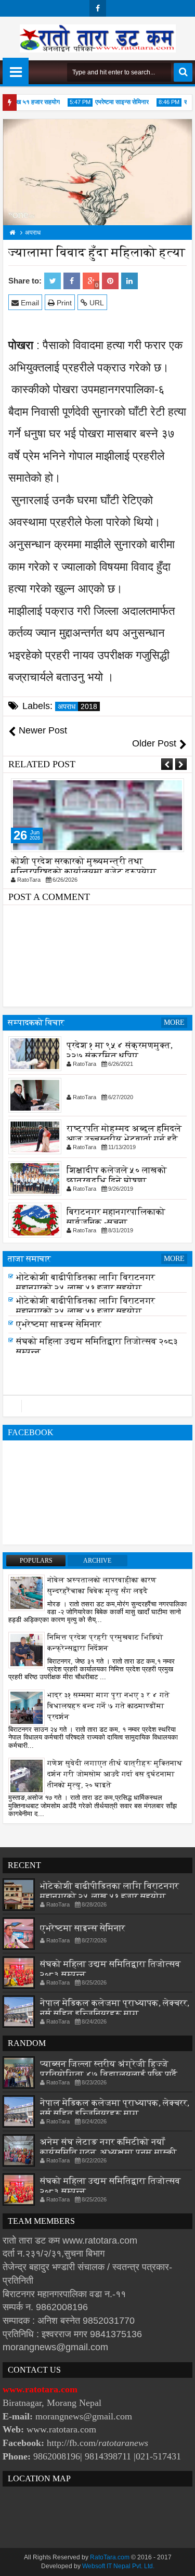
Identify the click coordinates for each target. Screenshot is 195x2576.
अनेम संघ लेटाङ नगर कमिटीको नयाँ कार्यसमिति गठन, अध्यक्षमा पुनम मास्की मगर (108, 2152)
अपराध (77, 706)
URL (96, 303)
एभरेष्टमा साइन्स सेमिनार (115, 102)
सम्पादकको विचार (36, 1022)
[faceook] (97, 1406)
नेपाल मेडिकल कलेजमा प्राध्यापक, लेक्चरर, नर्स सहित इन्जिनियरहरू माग (115, 2008)
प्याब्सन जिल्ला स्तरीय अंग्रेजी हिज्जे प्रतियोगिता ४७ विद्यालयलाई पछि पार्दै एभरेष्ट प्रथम (109, 2074)
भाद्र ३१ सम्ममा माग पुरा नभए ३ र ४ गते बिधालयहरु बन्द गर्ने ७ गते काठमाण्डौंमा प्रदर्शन (108, 1706)
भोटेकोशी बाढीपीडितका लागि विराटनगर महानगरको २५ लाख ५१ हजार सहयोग (86, 1283)
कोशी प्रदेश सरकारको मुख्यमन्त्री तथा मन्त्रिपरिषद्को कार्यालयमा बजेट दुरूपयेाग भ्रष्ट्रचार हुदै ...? (84, 872)
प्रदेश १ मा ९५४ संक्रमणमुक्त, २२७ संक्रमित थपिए (120, 1051)
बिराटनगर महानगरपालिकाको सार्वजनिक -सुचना (116, 1217)
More (174, 1022)
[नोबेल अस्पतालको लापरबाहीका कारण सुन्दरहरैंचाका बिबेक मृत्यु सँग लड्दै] (27, 1592)
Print (63, 303)
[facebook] (98, 8)
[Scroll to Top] (179, 2560)
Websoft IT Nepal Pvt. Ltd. (118, 2566)
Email (29, 303)
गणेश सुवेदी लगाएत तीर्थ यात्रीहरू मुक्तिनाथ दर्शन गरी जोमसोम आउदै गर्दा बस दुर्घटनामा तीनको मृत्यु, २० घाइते (115, 1774)
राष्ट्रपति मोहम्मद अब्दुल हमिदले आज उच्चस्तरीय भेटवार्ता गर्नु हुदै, (124, 1134)
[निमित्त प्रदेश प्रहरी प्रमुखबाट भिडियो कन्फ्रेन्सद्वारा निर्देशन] (27, 1650)
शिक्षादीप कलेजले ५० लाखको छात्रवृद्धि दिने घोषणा (117, 1175)
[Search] (183, 72)
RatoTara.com (110, 2557)
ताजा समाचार (29, 1259)
